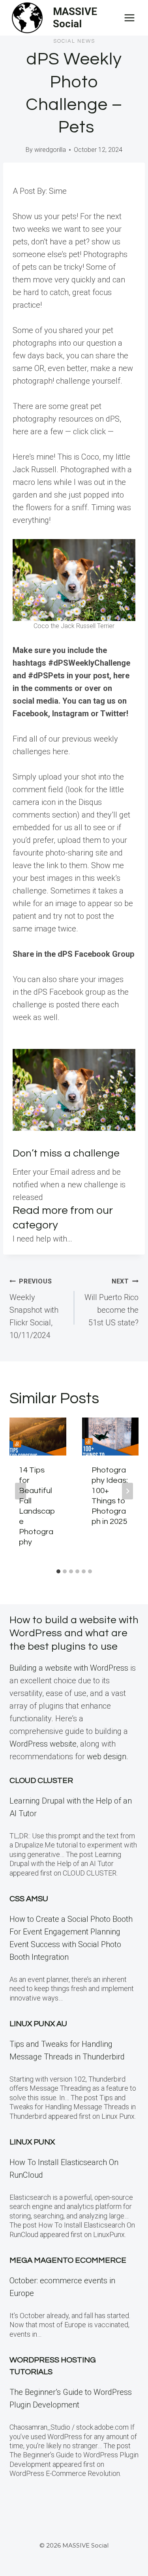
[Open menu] (129, 18)
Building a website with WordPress (69, 1668)
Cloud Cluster (41, 1781)
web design (107, 1756)
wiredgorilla (50, 150)
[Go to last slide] (21, 1491)
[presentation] (38, 1437)
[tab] (58, 1571)
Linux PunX (32, 2142)
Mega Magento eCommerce (68, 2260)
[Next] (127, 1491)
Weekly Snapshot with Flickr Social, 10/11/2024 (34, 1309)
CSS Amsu (29, 1899)
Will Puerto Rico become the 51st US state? (111, 1302)
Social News (74, 41)
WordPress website (43, 1744)
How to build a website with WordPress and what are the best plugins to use (74, 1633)
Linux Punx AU (38, 2024)
